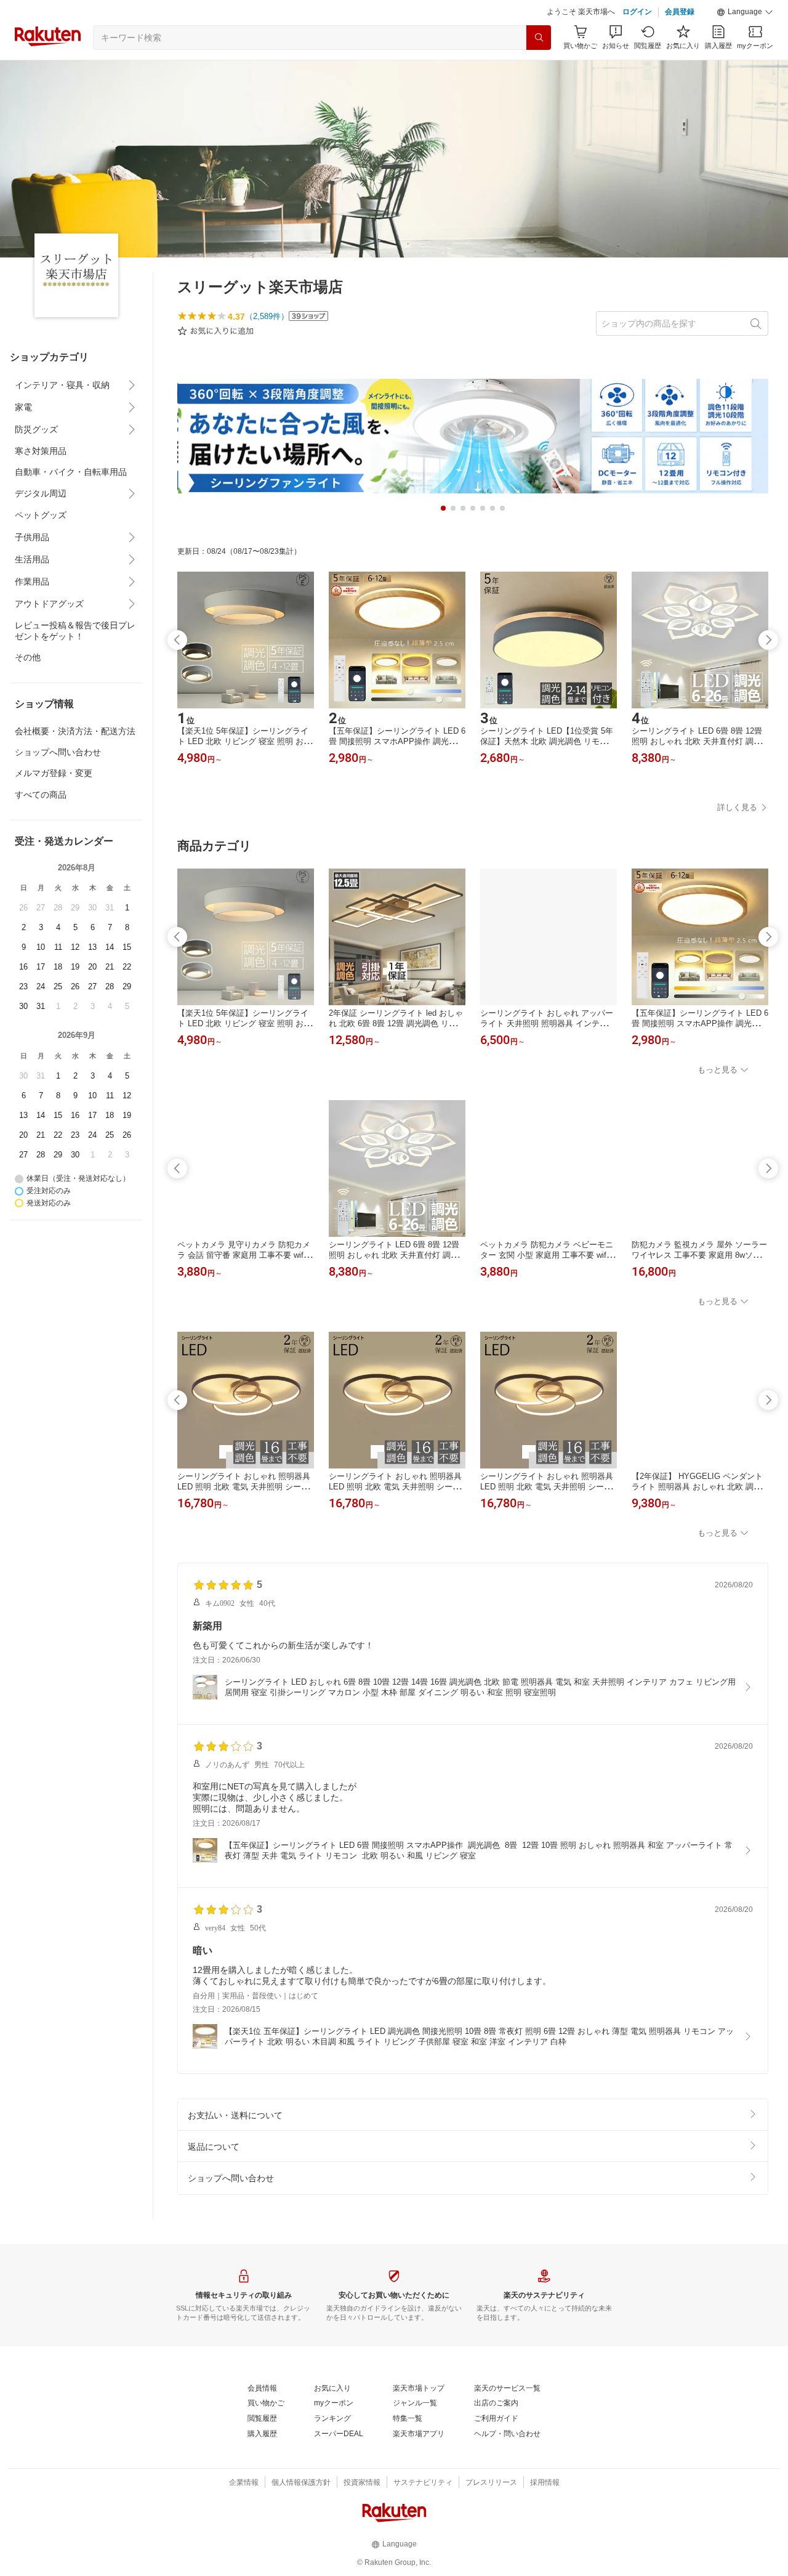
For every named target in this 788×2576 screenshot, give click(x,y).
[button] (745, 12)
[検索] (539, 38)
